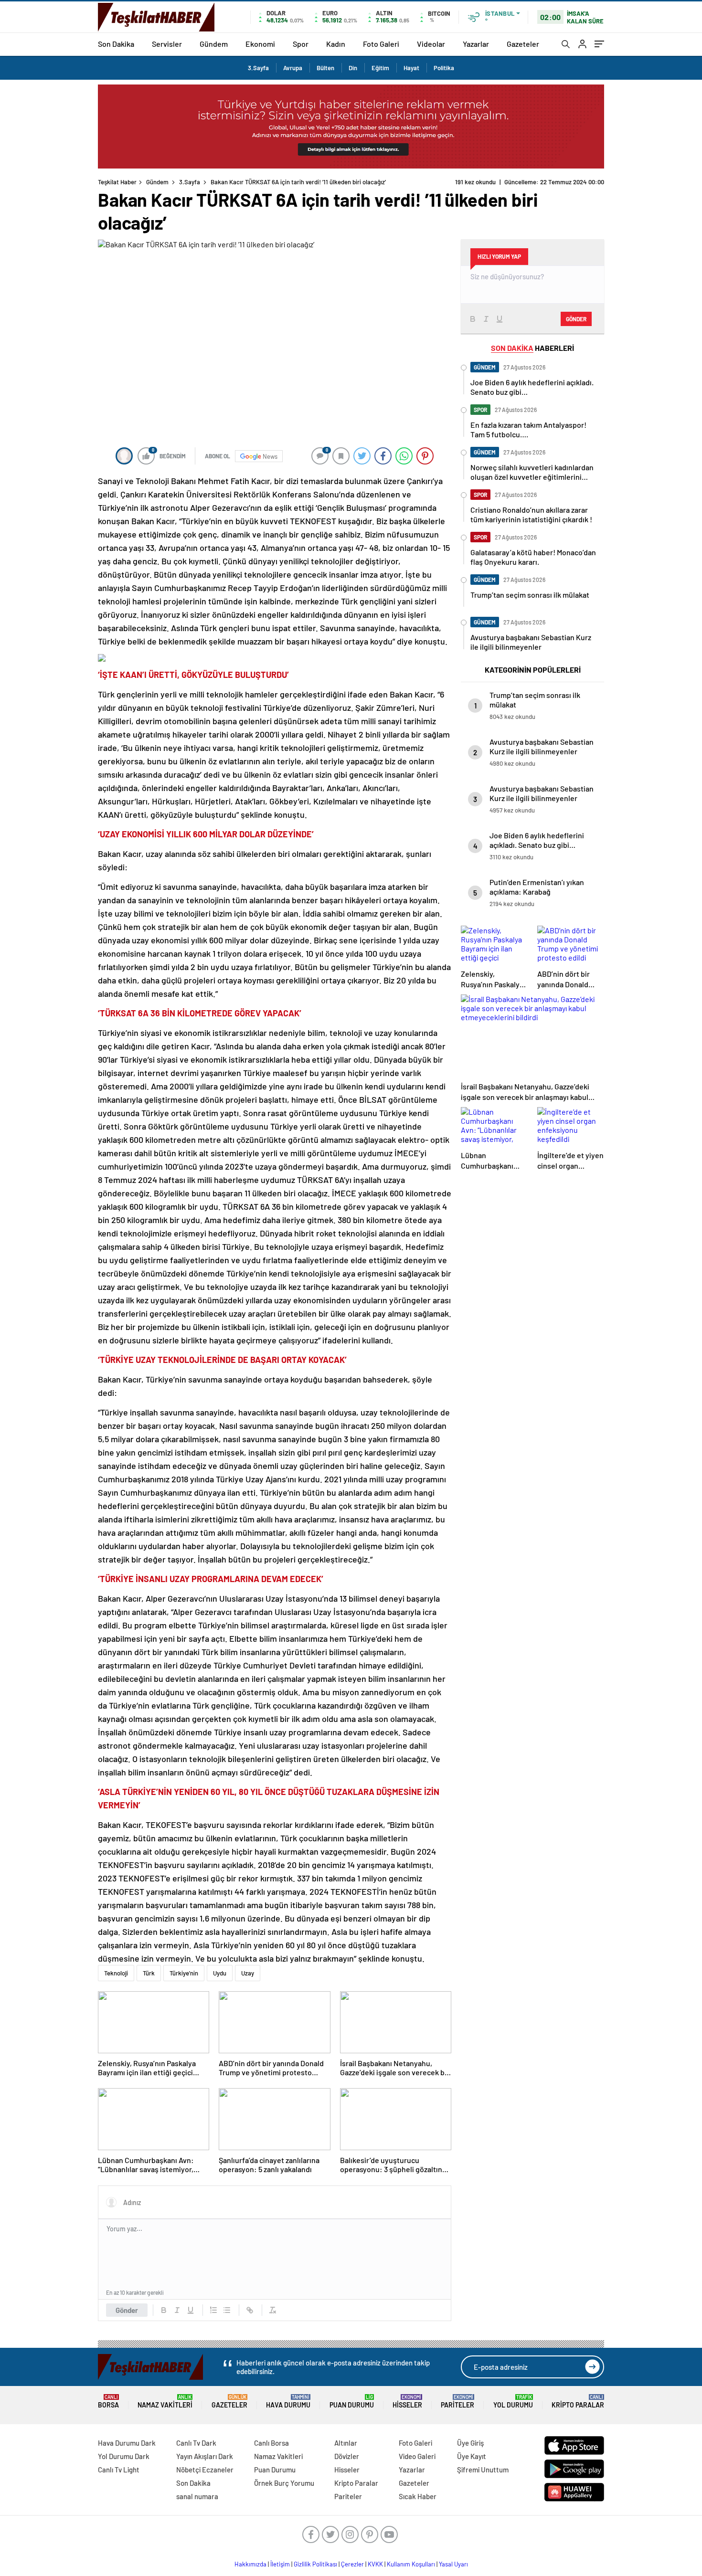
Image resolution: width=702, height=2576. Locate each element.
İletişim (280, 2564)
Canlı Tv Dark (196, 2443)
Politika (444, 68)
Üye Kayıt (472, 2456)
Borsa (108, 2402)
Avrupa (293, 68)
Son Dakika (116, 44)
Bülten (325, 68)
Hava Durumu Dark (127, 2443)
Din (353, 68)
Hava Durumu (288, 2402)
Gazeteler (523, 44)
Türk (149, 1973)
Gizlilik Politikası (315, 2564)
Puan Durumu (352, 2402)
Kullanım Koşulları (411, 2564)
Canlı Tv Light (119, 2470)
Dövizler (347, 2456)
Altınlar (346, 2443)
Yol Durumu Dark (124, 2456)
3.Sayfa (258, 68)
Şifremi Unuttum (483, 2470)
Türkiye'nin (184, 1973)
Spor (301, 44)
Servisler (167, 44)
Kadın (336, 44)
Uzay (248, 1973)
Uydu (220, 1973)
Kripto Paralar (578, 2402)
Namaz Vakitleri (165, 2402)
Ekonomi (260, 44)
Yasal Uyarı (453, 2564)
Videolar (431, 44)
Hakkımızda (250, 2564)
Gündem (214, 44)
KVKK (375, 2564)
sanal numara (197, 2496)
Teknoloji (116, 1973)
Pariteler (457, 2402)
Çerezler (352, 2564)
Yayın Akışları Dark (205, 2456)
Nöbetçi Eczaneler (205, 2470)
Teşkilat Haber (117, 182)
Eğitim (380, 68)
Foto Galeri (381, 44)
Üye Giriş (470, 2443)
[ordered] (213, 2310)
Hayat (411, 68)
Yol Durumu (513, 2402)
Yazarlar (476, 44)
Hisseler (407, 2402)
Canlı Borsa (271, 2443)
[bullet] (227, 2310)
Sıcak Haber (418, 2496)
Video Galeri (417, 2456)
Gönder (127, 2310)
